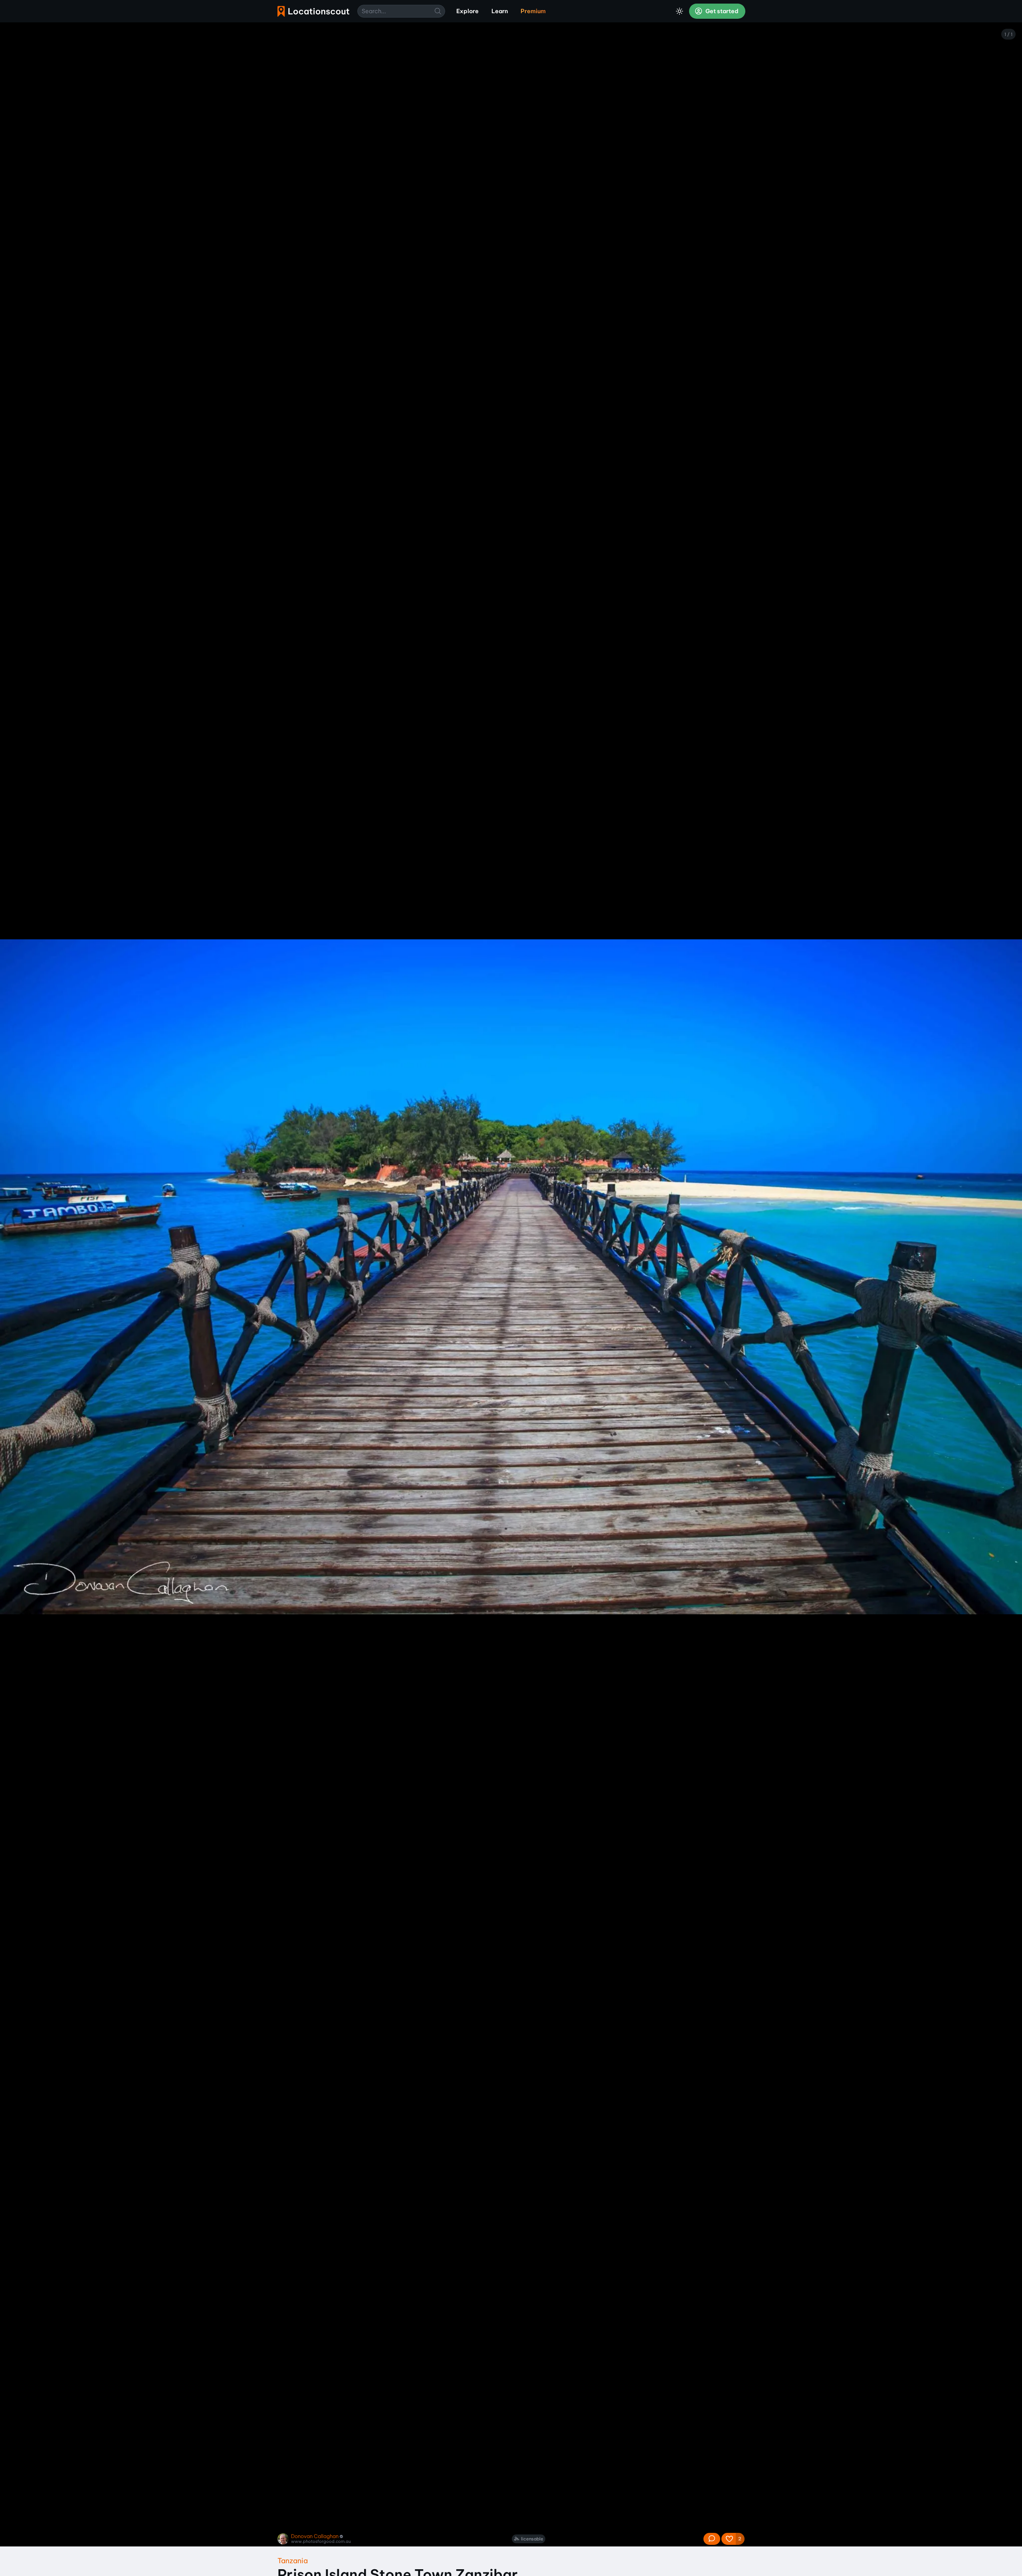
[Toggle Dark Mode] (679, 11)
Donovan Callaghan (315, 2536)
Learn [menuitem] (500, 11)
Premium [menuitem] (533, 11)
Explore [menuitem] (467, 11)
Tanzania (293, 2561)
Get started (721, 11)
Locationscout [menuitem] (313, 11)
